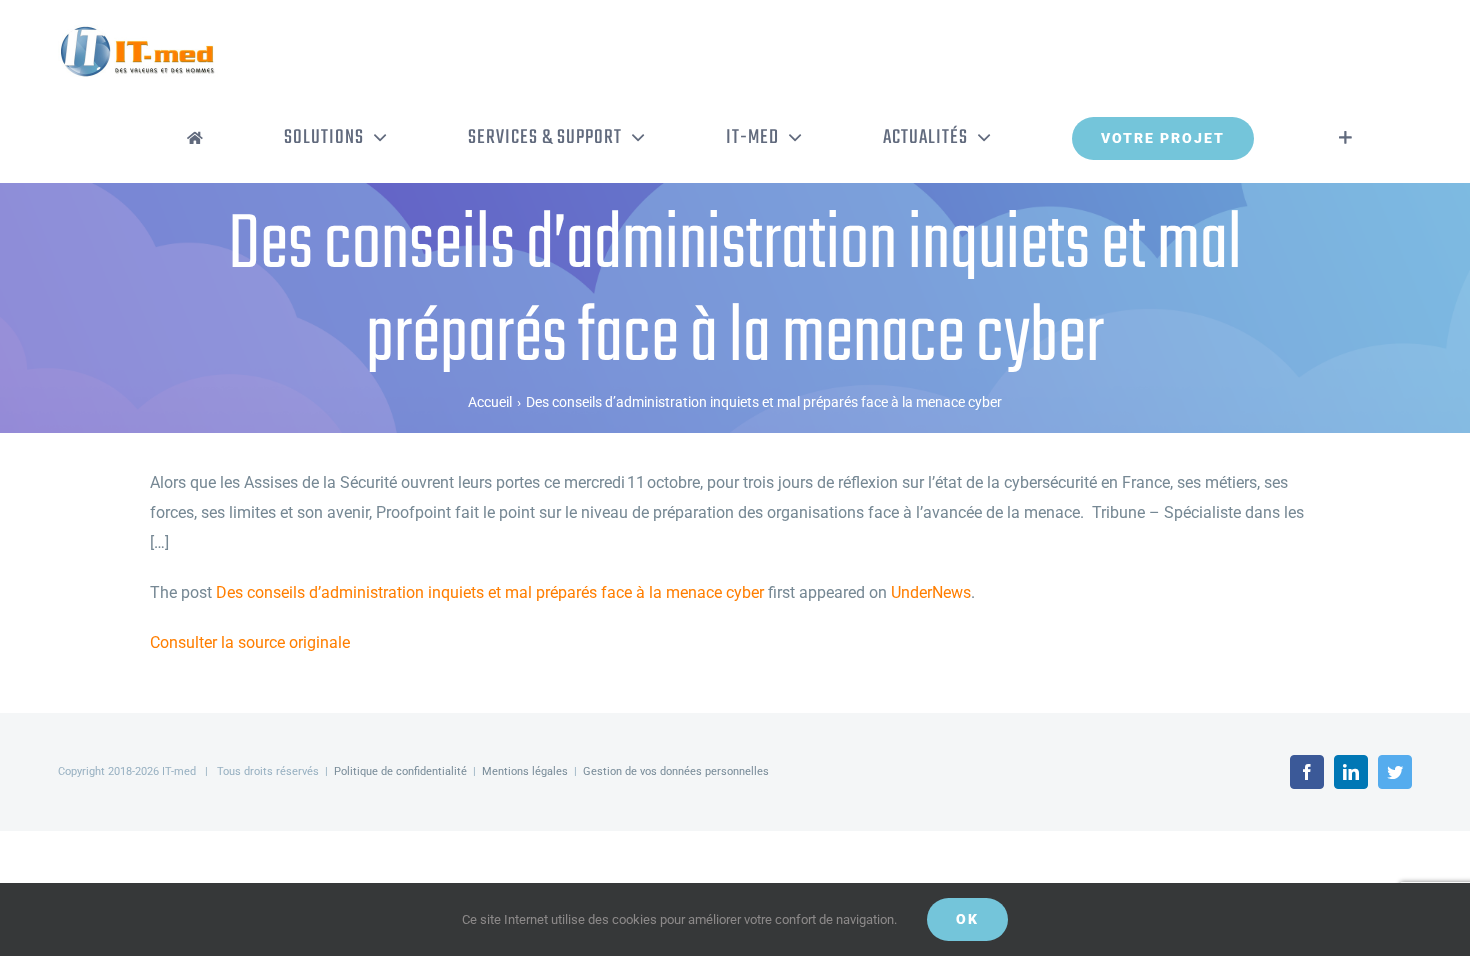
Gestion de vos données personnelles (676, 771)
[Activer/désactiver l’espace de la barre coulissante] (1345, 138)
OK (967, 919)
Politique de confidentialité (400, 771)
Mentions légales (525, 771)
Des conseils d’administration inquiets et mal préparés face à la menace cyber (490, 592)
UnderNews (931, 592)
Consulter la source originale (250, 642)
